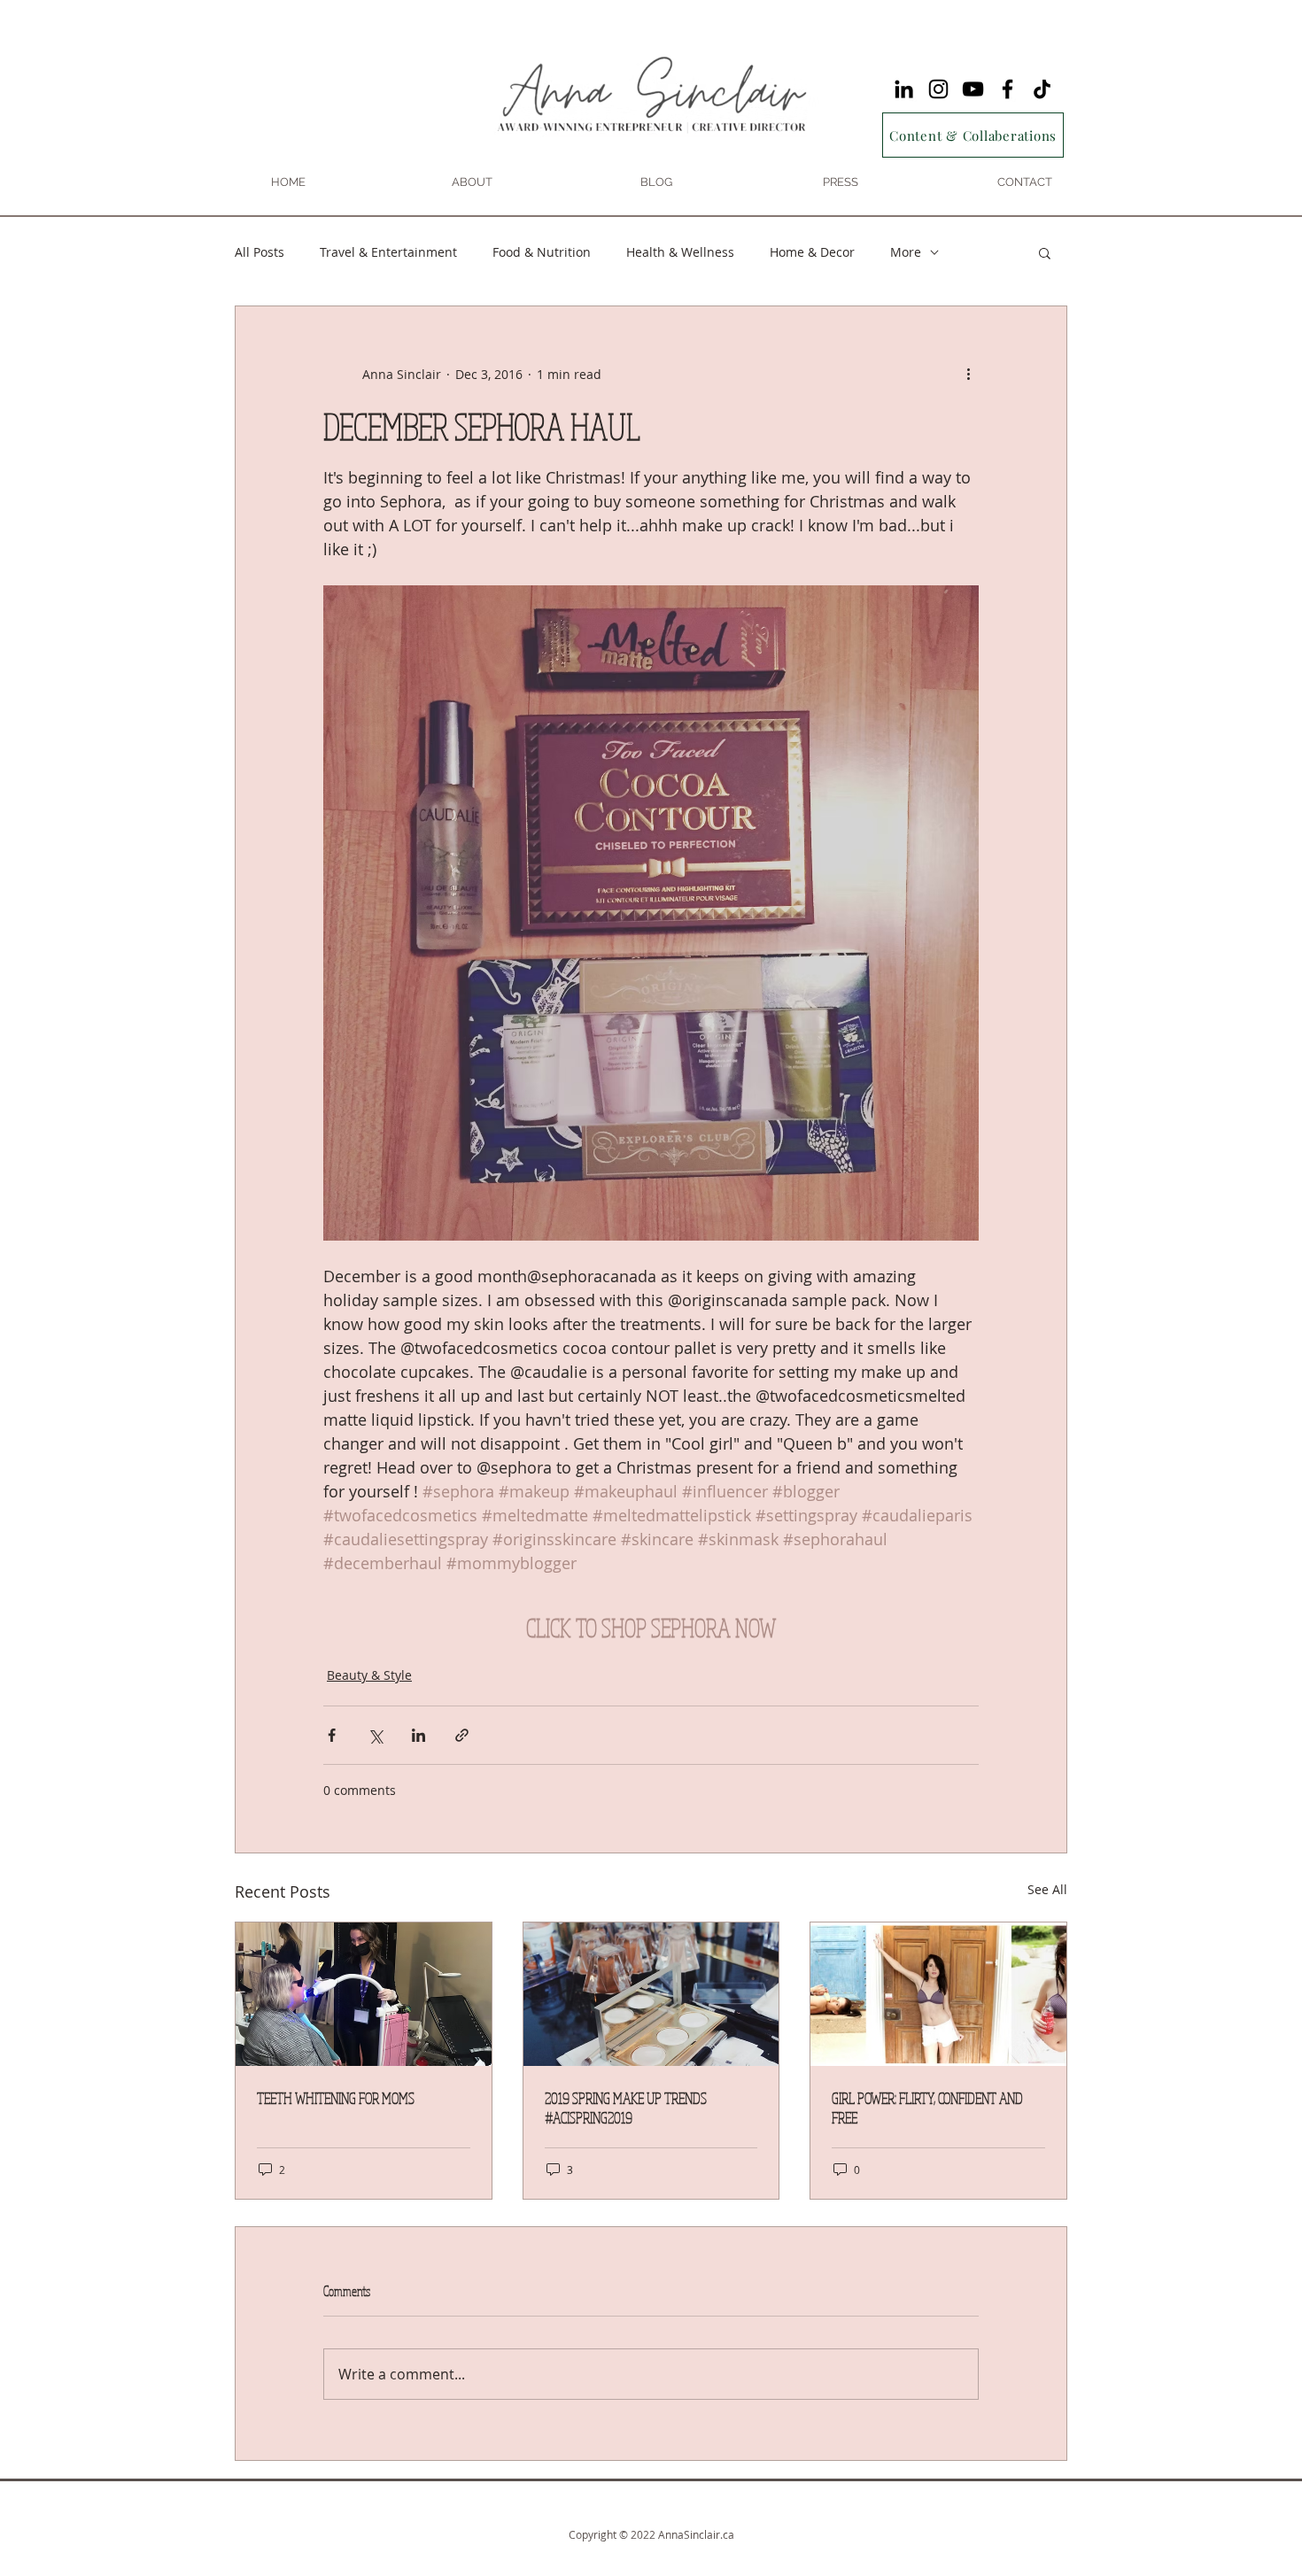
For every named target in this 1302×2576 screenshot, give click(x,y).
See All (1047, 1889)
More (906, 252)
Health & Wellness (680, 252)
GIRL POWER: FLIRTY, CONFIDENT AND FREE (927, 2108)
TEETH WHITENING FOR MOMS (336, 2098)
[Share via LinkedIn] (418, 1735)
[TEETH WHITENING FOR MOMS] (364, 1994)
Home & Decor (812, 252)
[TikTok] (1042, 89)
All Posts (260, 252)
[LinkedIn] (904, 89)
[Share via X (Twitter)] (375, 1735)
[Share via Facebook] (332, 1735)
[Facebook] (1007, 89)
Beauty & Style (369, 1675)
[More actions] (968, 374)
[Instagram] (938, 89)
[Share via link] (462, 1735)
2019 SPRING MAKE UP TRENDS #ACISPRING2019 (626, 2108)
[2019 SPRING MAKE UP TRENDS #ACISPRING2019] (651, 1994)
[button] (1045, 252)
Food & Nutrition (542, 252)
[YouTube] (973, 89)
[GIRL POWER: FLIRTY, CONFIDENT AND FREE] (938, 1994)
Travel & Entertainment (388, 252)
